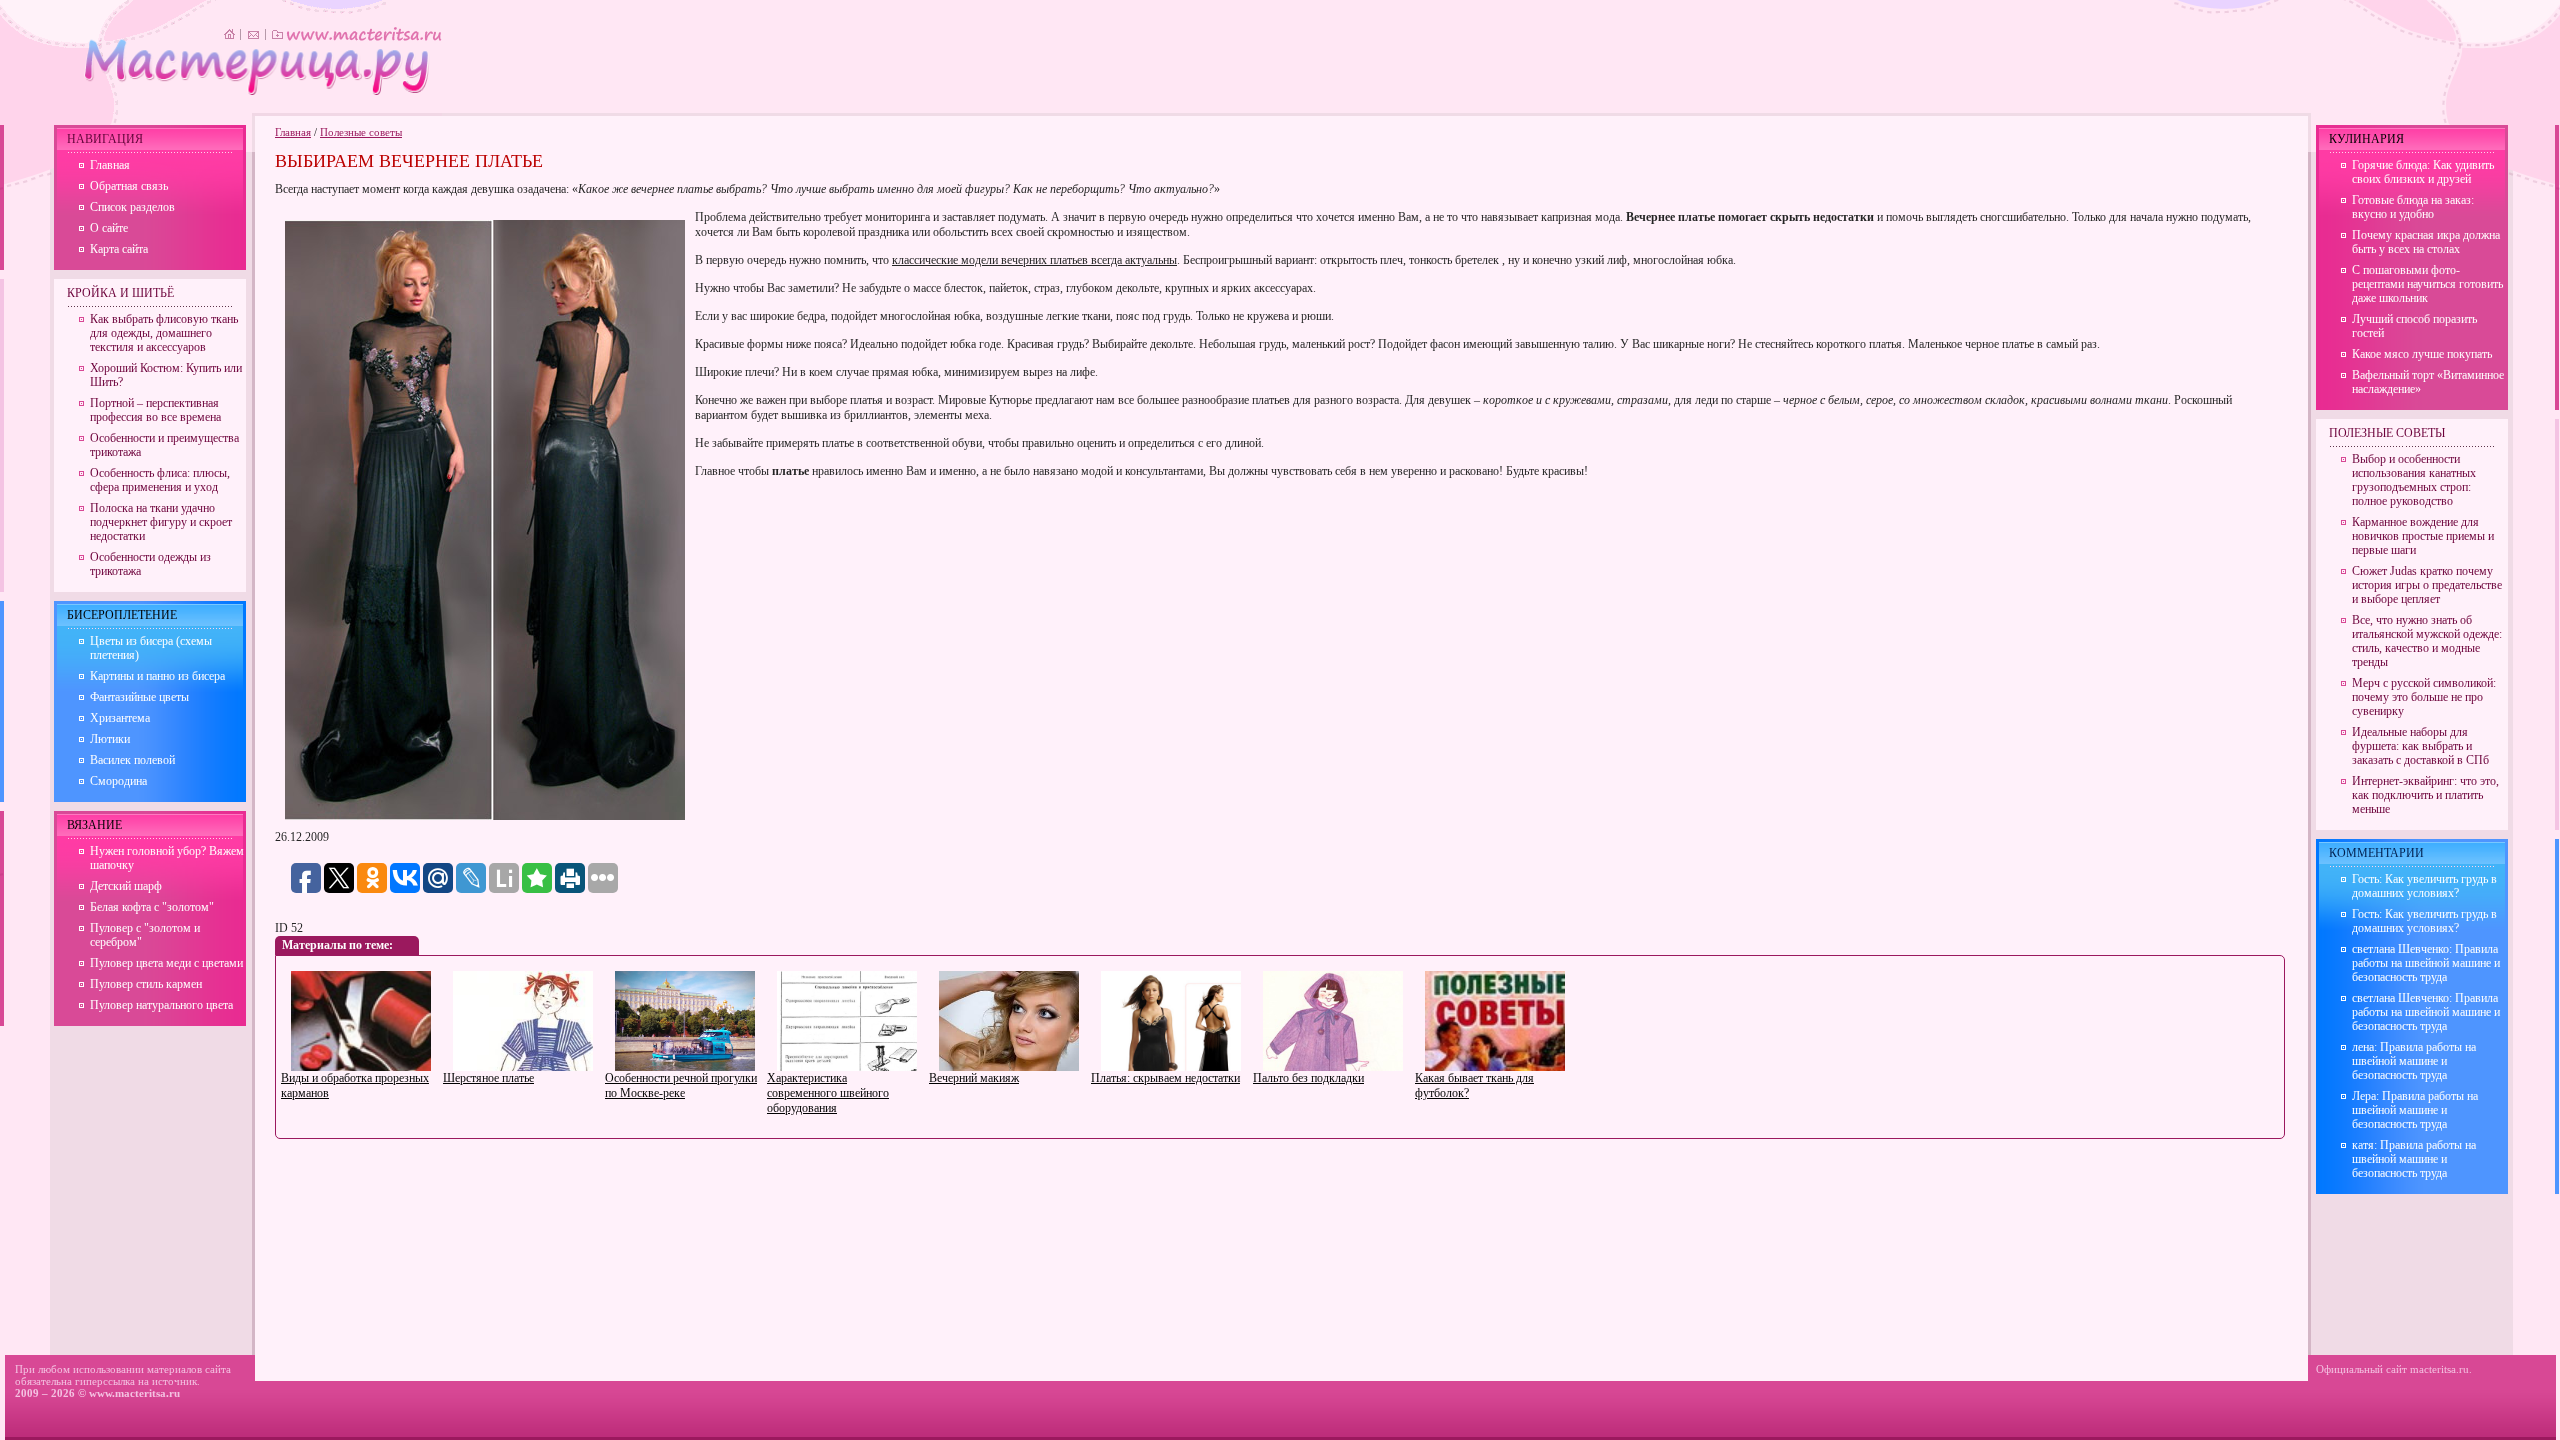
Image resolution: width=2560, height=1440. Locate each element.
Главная (293, 132)
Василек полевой (132, 760)
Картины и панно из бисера (157, 676)
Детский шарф (126, 886)
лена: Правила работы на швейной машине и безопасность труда (2414, 1061)
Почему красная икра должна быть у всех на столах (2426, 242)
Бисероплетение (122, 615)
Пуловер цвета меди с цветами (166, 963)
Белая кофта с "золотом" (152, 907)
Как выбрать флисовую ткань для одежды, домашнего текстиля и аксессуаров (164, 333)
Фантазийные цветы (139, 697)
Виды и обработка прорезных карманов (355, 1085)
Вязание (94, 825)
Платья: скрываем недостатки (1165, 1078)
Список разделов (132, 207)
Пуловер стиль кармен (146, 984)
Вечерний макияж (974, 1078)
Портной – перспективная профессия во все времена (155, 410)
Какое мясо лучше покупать (2422, 354)
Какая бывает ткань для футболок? (1474, 1085)
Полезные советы (361, 132)
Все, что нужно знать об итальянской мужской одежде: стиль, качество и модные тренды (2427, 641)
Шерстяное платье (488, 1078)
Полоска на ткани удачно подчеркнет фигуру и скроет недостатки (161, 522)
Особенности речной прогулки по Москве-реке (681, 1085)
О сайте (109, 228)
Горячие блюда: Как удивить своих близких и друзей (2423, 172)
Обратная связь (129, 186)
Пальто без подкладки (1308, 1078)
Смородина (118, 781)
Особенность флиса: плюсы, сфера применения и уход (160, 480)
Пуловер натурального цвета (161, 1005)
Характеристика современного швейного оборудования (828, 1093)
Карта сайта (119, 249)
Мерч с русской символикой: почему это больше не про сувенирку (2424, 697)
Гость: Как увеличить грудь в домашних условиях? (2424, 886)
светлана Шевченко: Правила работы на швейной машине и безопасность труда (2426, 963)
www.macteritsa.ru (134, 1393)
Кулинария (2366, 139)
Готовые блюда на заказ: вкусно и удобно (2413, 207)
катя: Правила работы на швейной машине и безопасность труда (2414, 1159)
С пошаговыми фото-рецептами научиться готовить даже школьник (2427, 284)
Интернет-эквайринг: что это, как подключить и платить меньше (2425, 795)
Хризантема (120, 718)
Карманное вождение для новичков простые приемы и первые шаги (2423, 536)
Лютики (110, 739)
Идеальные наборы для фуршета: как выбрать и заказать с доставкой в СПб (2420, 746)
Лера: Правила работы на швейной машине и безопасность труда (2415, 1110)
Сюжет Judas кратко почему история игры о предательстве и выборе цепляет (2427, 585)
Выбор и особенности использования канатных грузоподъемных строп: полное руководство (2414, 480)
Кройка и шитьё (120, 293)
